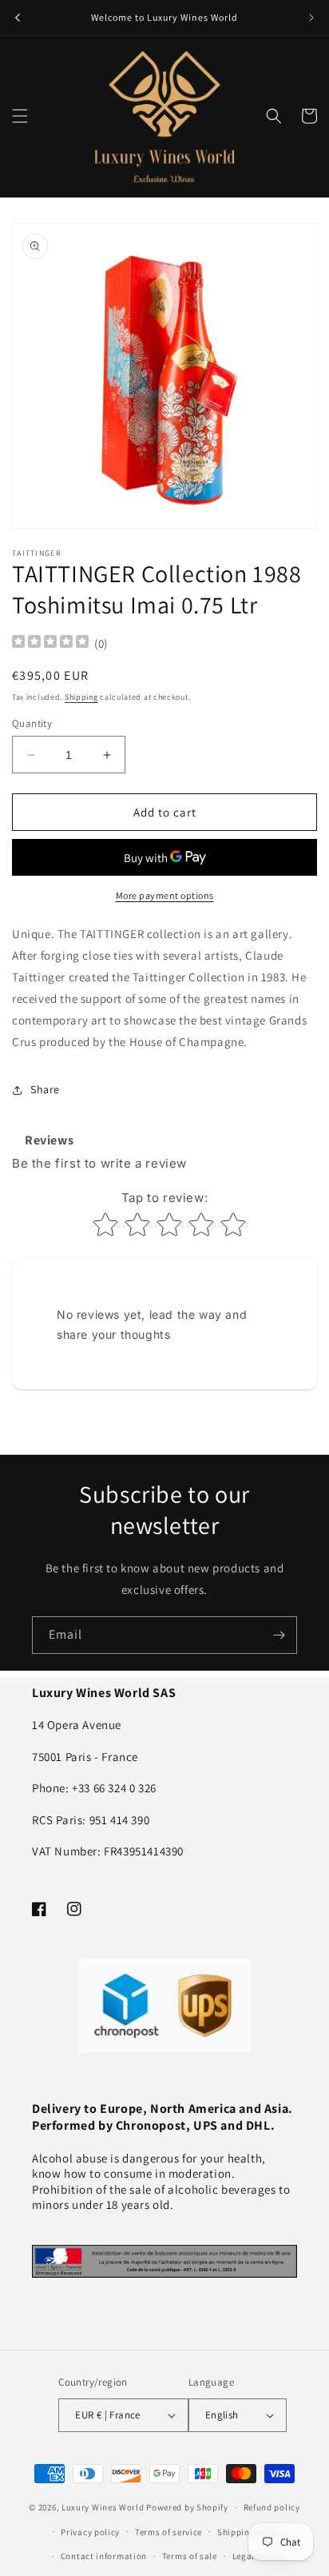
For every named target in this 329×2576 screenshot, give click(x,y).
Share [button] (45, 1089)
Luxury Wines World (103, 2507)
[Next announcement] (311, 18)
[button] (20, 116)
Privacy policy (90, 2532)
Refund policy (272, 2507)
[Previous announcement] (18, 18)
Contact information (104, 2556)
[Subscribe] (279, 1635)
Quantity (32, 723)
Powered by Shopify (187, 2507)
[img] (50, 643)
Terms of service (168, 2532)
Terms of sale (190, 2556)
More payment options (165, 895)
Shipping (81, 697)
